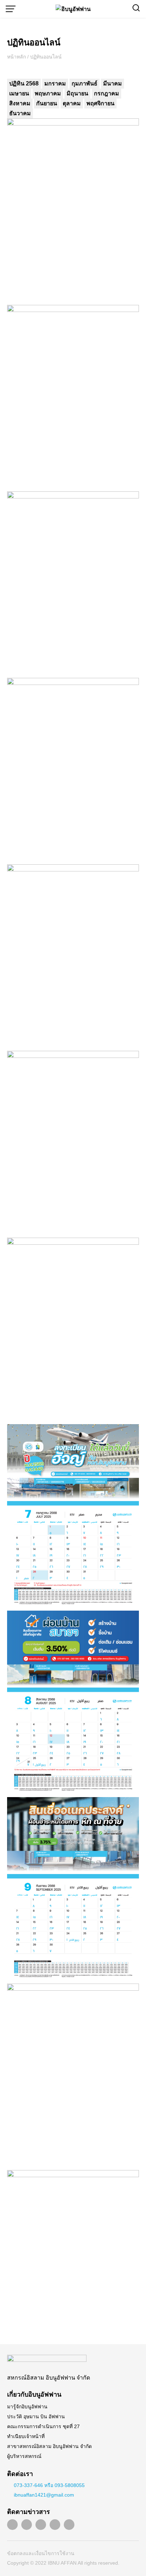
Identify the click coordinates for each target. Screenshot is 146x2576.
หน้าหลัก (16, 57)
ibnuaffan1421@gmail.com (44, 2495)
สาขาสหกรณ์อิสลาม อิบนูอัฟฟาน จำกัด (49, 2446)
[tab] (24, 84)
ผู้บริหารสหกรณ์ (24, 2456)
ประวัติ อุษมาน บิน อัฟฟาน (36, 2416)
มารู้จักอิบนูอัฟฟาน (27, 2407)
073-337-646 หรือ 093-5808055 (49, 2485)
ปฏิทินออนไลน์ (34, 42)
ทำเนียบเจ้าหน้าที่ (26, 2436)
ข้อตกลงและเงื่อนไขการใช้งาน (41, 2553)
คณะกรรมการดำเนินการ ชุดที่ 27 (43, 2426)
